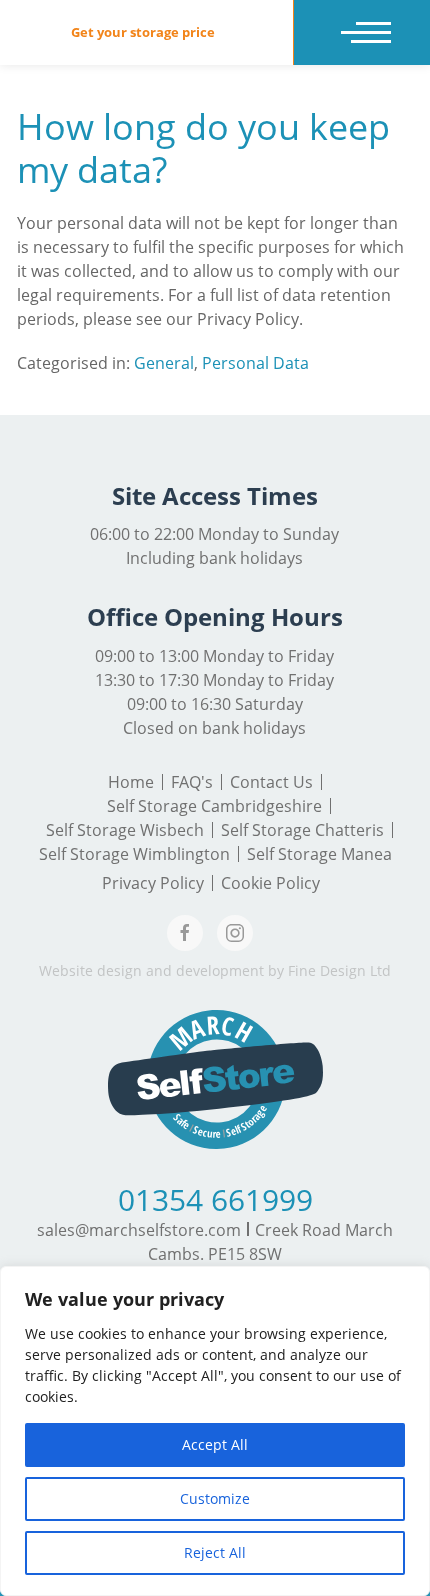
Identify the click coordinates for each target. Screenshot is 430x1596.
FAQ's (192, 782)
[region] (215, 1431)
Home (131, 782)
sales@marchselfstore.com (139, 1230)
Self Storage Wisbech (125, 830)
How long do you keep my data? (203, 147)
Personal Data (255, 363)
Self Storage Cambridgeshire (214, 806)
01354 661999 (215, 1199)
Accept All (215, 1444)
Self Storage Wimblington (134, 854)
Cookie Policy (270, 883)
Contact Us (271, 782)
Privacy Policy (153, 883)
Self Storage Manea (319, 854)
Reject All (215, 1552)
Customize (215, 1498)
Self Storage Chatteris (302, 830)
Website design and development (151, 970)
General (164, 363)
